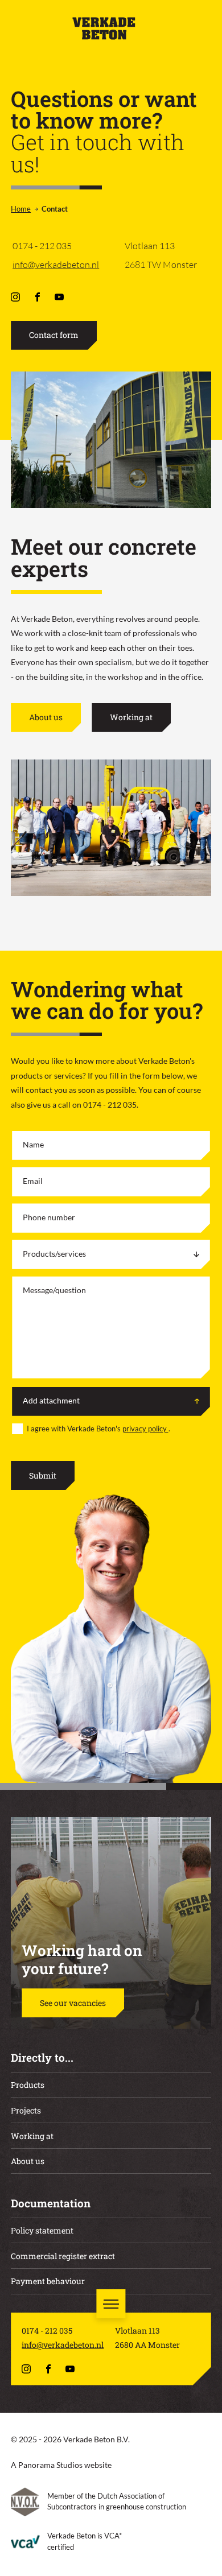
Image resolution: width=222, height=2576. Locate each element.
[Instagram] (16, 297)
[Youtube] (60, 297)
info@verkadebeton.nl (56, 265)
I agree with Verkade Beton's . (98, 1429)
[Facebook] (38, 297)
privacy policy (145, 1429)
